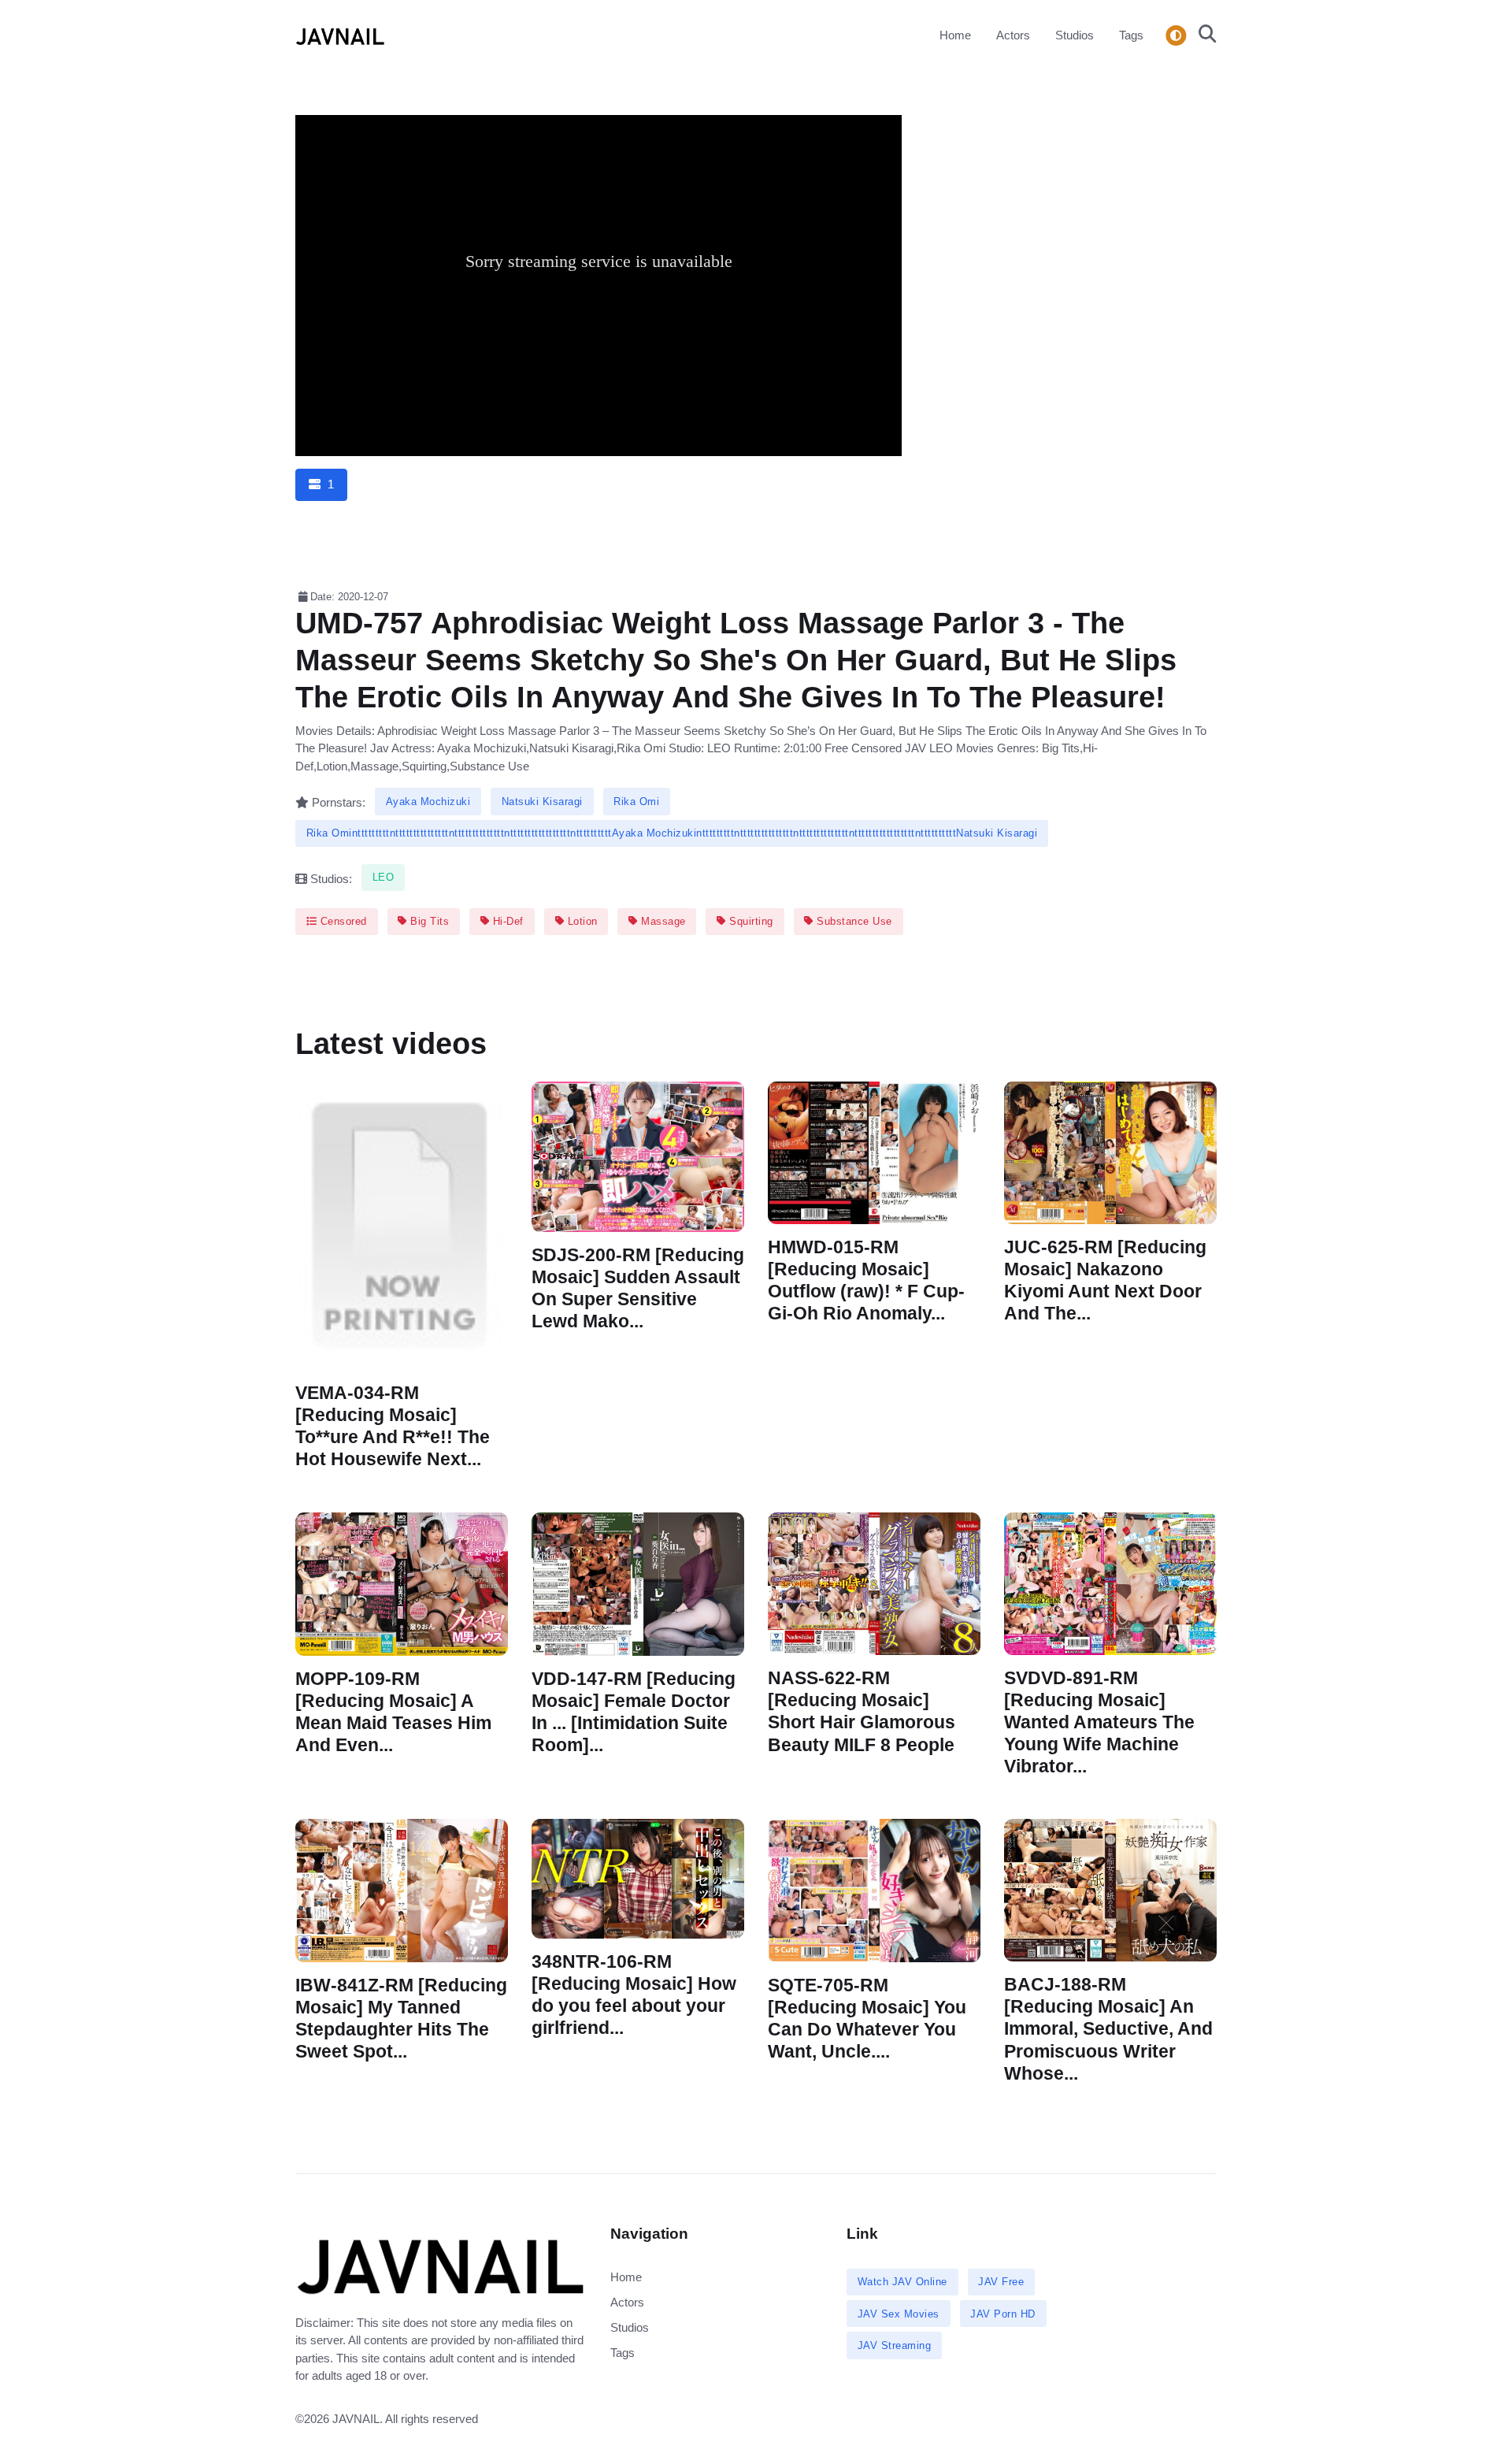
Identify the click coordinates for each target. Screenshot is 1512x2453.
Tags (1131, 35)
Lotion (581, 921)
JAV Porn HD (1003, 2314)
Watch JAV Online (902, 2282)
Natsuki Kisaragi (542, 802)
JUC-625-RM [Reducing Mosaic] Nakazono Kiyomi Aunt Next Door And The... (1105, 1280)
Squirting (750, 921)
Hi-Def (506, 921)
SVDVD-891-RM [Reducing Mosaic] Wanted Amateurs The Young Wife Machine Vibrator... (1099, 1722)
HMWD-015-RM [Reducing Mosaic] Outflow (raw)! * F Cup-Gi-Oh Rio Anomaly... (866, 1280)
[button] (1203, 35)
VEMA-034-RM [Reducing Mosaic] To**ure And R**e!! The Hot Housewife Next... (393, 1426)
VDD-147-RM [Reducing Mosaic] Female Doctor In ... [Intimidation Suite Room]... (634, 1711)
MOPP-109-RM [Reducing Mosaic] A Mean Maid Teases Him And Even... (393, 1711)
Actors (1013, 35)
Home (955, 35)
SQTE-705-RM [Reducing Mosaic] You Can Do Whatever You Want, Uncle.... (867, 2018)
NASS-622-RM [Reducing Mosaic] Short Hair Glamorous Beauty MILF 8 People (862, 1711)
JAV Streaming (895, 2345)
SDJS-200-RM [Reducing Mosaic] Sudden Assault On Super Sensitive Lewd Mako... (638, 1288)
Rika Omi (636, 802)
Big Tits (428, 921)
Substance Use (853, 921)
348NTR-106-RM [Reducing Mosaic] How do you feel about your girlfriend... (634, 1994)
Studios (1075, 35)
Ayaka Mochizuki (428, 802)
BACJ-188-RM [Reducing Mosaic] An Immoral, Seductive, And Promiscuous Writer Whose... (1108, 2029)
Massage (662, 921)
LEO (384, 877)
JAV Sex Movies (899, 2314)
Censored (342, 921)
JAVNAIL (356, 2419)
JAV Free (1001, 2282)
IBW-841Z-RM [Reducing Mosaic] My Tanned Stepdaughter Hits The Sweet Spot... (401, 2019)
